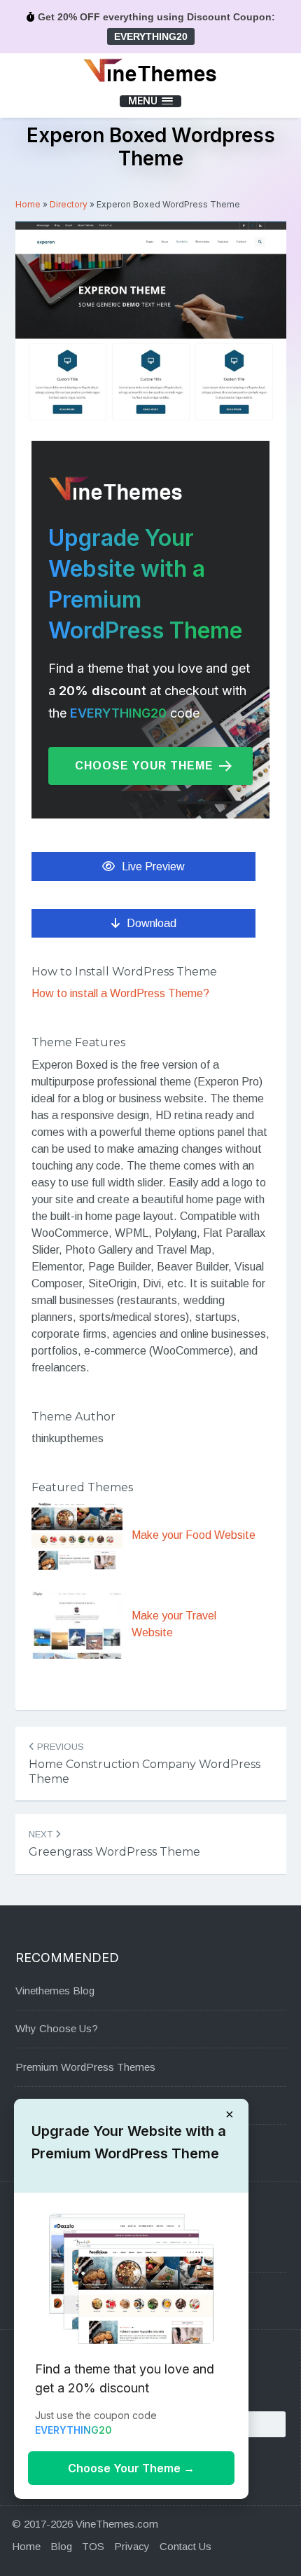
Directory (69, 204)
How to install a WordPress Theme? (120, 993)
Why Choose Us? (57, 2028)
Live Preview (153, 866)
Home (28, 204)
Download (152, 923)
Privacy (132, 2546)
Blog (61, 2546)
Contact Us (185, 2546)
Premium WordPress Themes (85, 2067)
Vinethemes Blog (55, 1991)
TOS (93, 2546)
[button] (150, 101)
